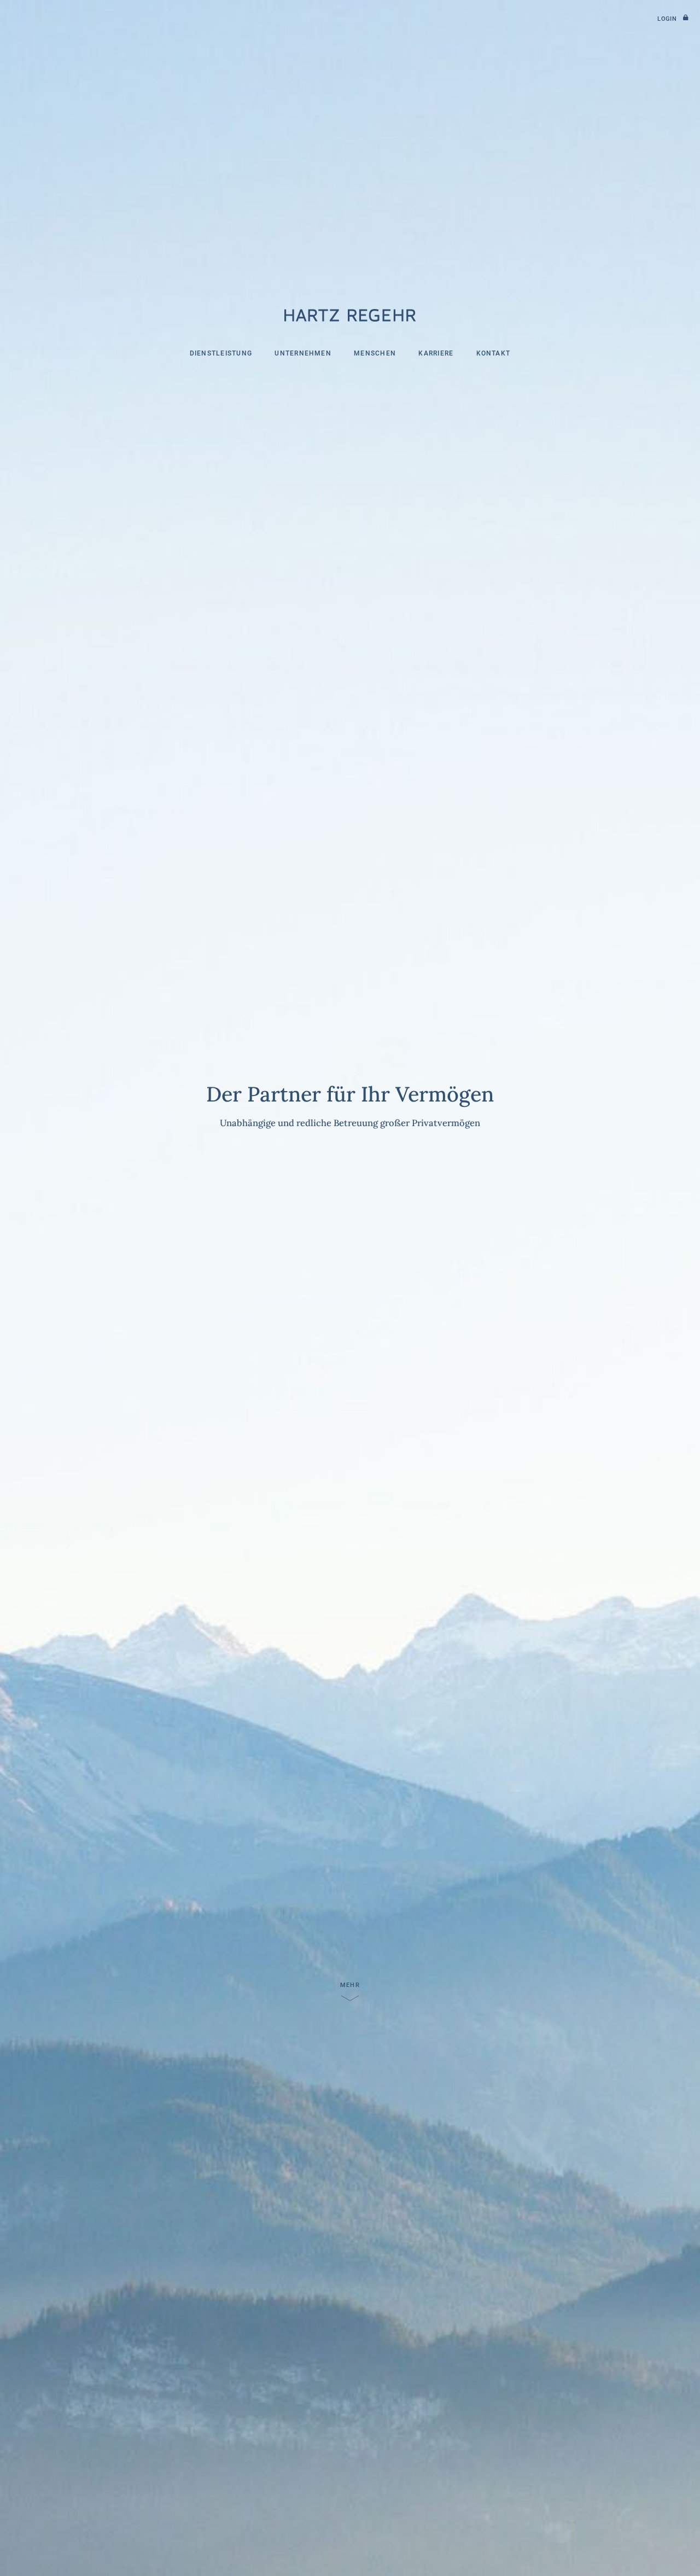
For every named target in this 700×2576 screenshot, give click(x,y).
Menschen (375, 354)
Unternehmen (303, 354)
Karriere (436, 354)
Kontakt (494, 354)
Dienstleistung (221, 354)
